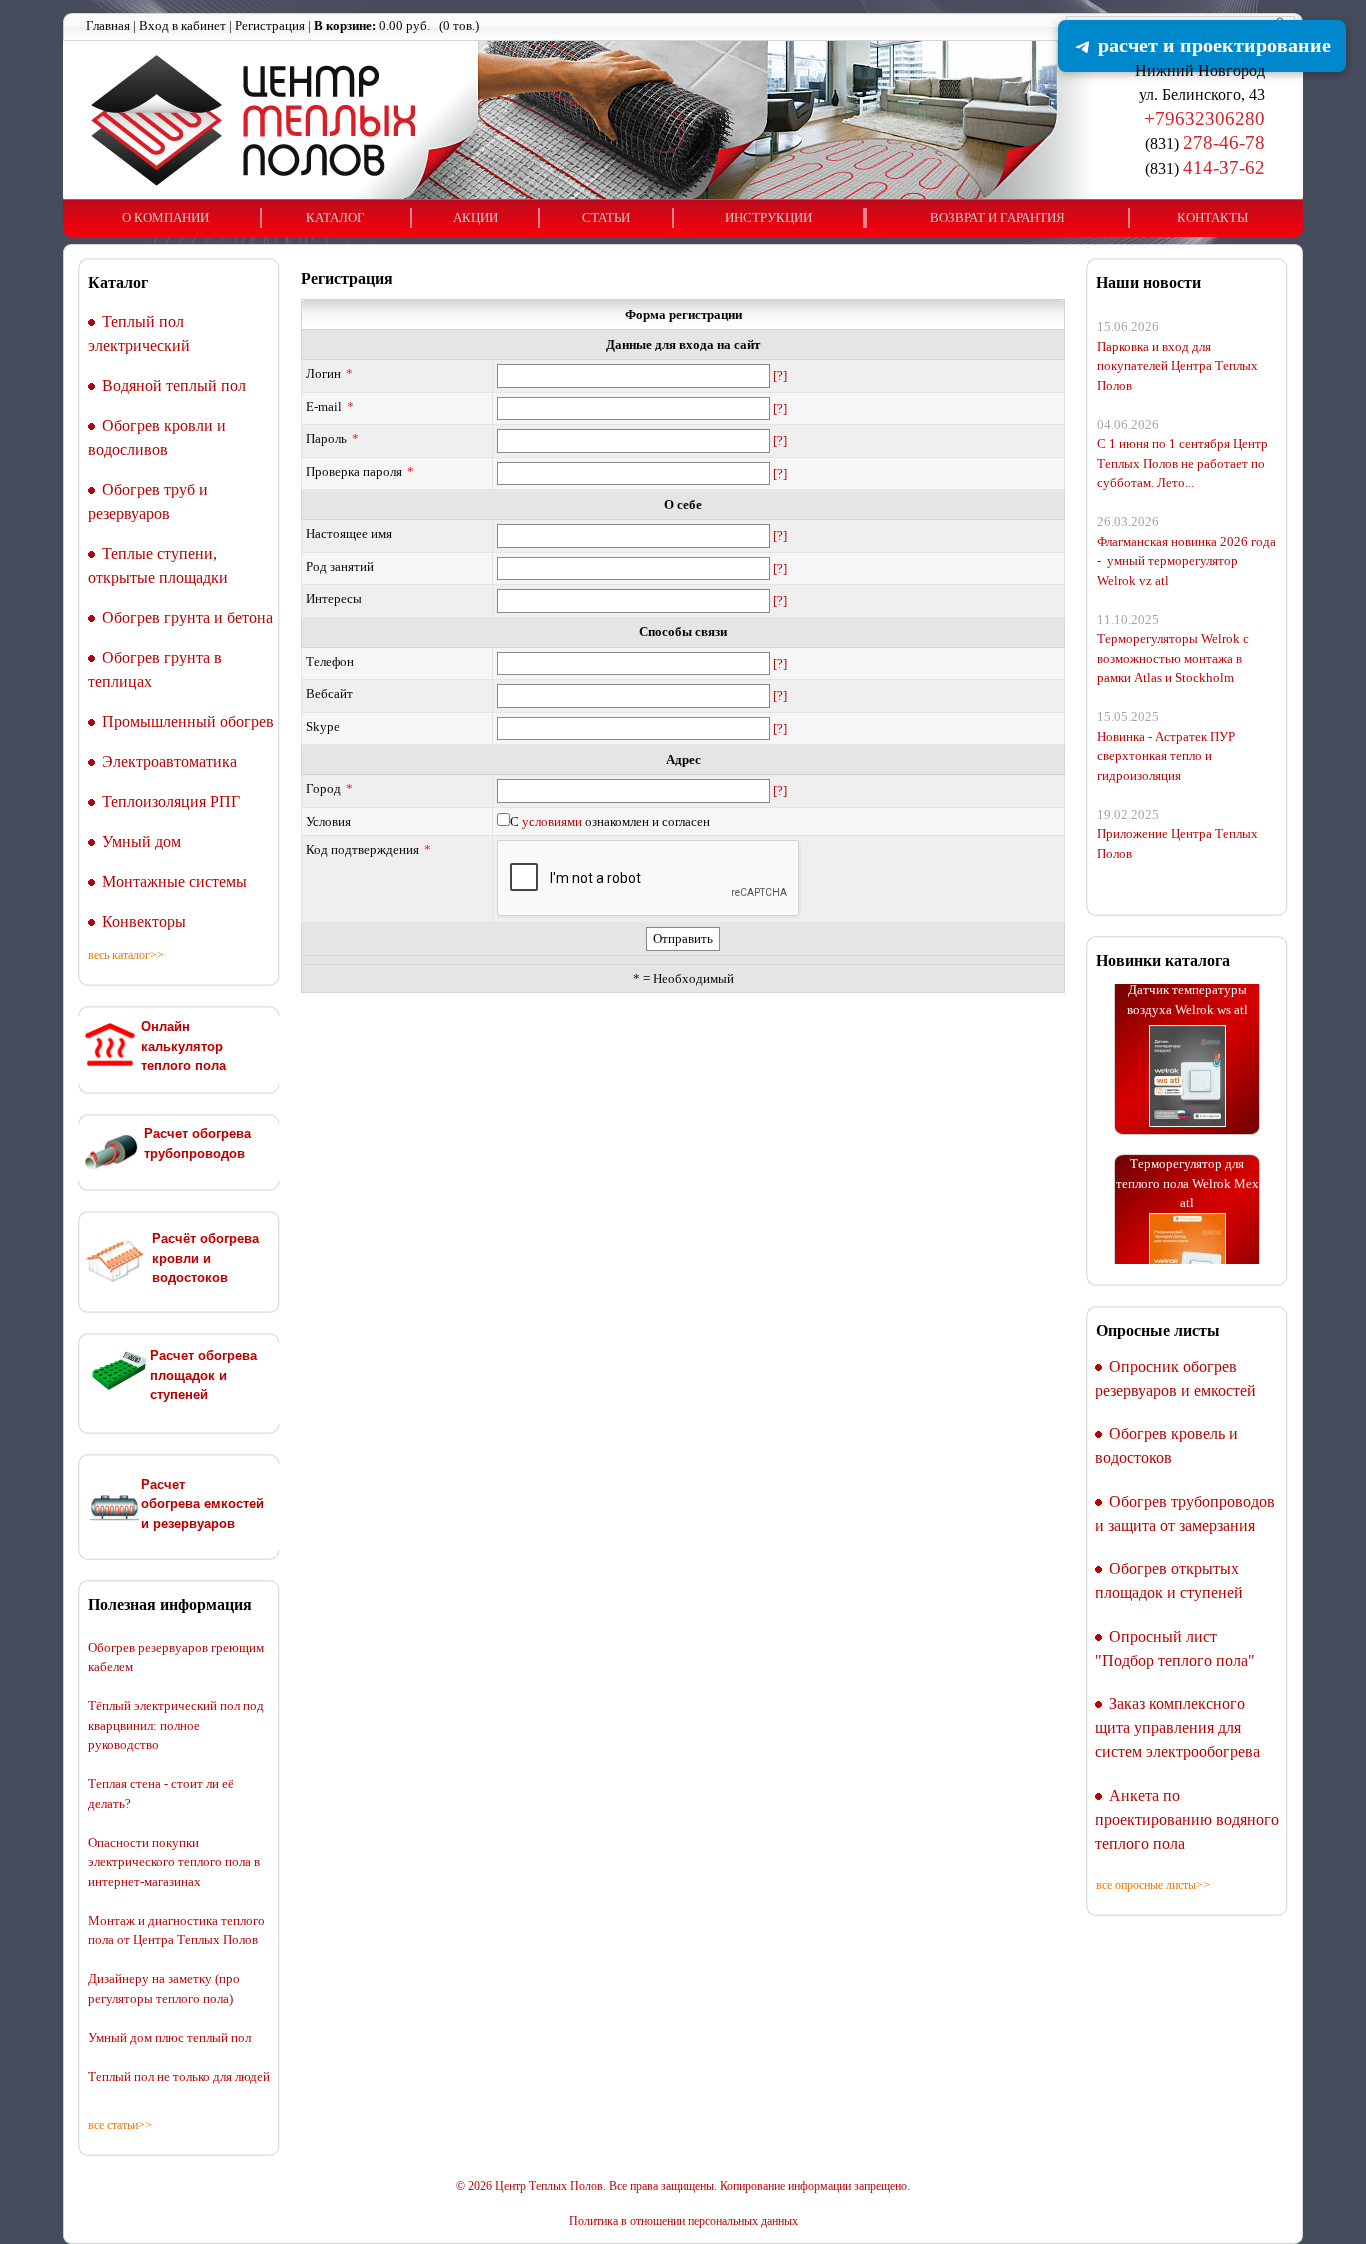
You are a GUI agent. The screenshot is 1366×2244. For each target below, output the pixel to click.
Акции (475, 217)
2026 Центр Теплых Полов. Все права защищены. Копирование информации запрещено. (689, 2186)
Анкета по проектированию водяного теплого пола (1187, 1819)
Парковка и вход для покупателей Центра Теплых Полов (1177, 366)
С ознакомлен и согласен (610, 821)
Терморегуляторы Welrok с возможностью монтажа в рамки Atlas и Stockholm (1173, 658)
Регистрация (270, 25)
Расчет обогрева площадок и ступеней (203, 1375)
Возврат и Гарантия (997, 217)
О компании (165, 217)
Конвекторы (144, 921)
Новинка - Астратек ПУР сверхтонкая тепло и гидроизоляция (1166, 756)
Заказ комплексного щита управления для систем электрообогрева (1177, 1727)
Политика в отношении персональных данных (683, 2221)
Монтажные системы (174, 881)
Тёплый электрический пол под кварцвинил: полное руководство (176, 1725)
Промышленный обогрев (188, 721)
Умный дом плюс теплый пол (169, 2037)
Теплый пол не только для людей (179, 2076)
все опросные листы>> (1153, 1885)
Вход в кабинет (182, 25)
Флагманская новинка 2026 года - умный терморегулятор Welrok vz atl (1186, 561)
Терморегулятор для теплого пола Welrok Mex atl (1187, 1164)
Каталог (335, 217)
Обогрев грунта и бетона (187, 617)
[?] (780, 375)
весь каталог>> (126, 955)
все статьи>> (120, 2125)
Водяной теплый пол (174, 385)
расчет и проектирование (1212, 45)
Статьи (606, 217)
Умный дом (141, 841)
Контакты (1212, 217)
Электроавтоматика (169, 761)
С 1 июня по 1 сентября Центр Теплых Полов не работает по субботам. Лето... (1182, 463)
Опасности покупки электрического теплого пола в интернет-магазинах (174, 1862)
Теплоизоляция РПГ (171, 801)
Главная (108, 25)
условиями (552, 821)
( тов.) (396, 25)
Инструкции (768, 217)
